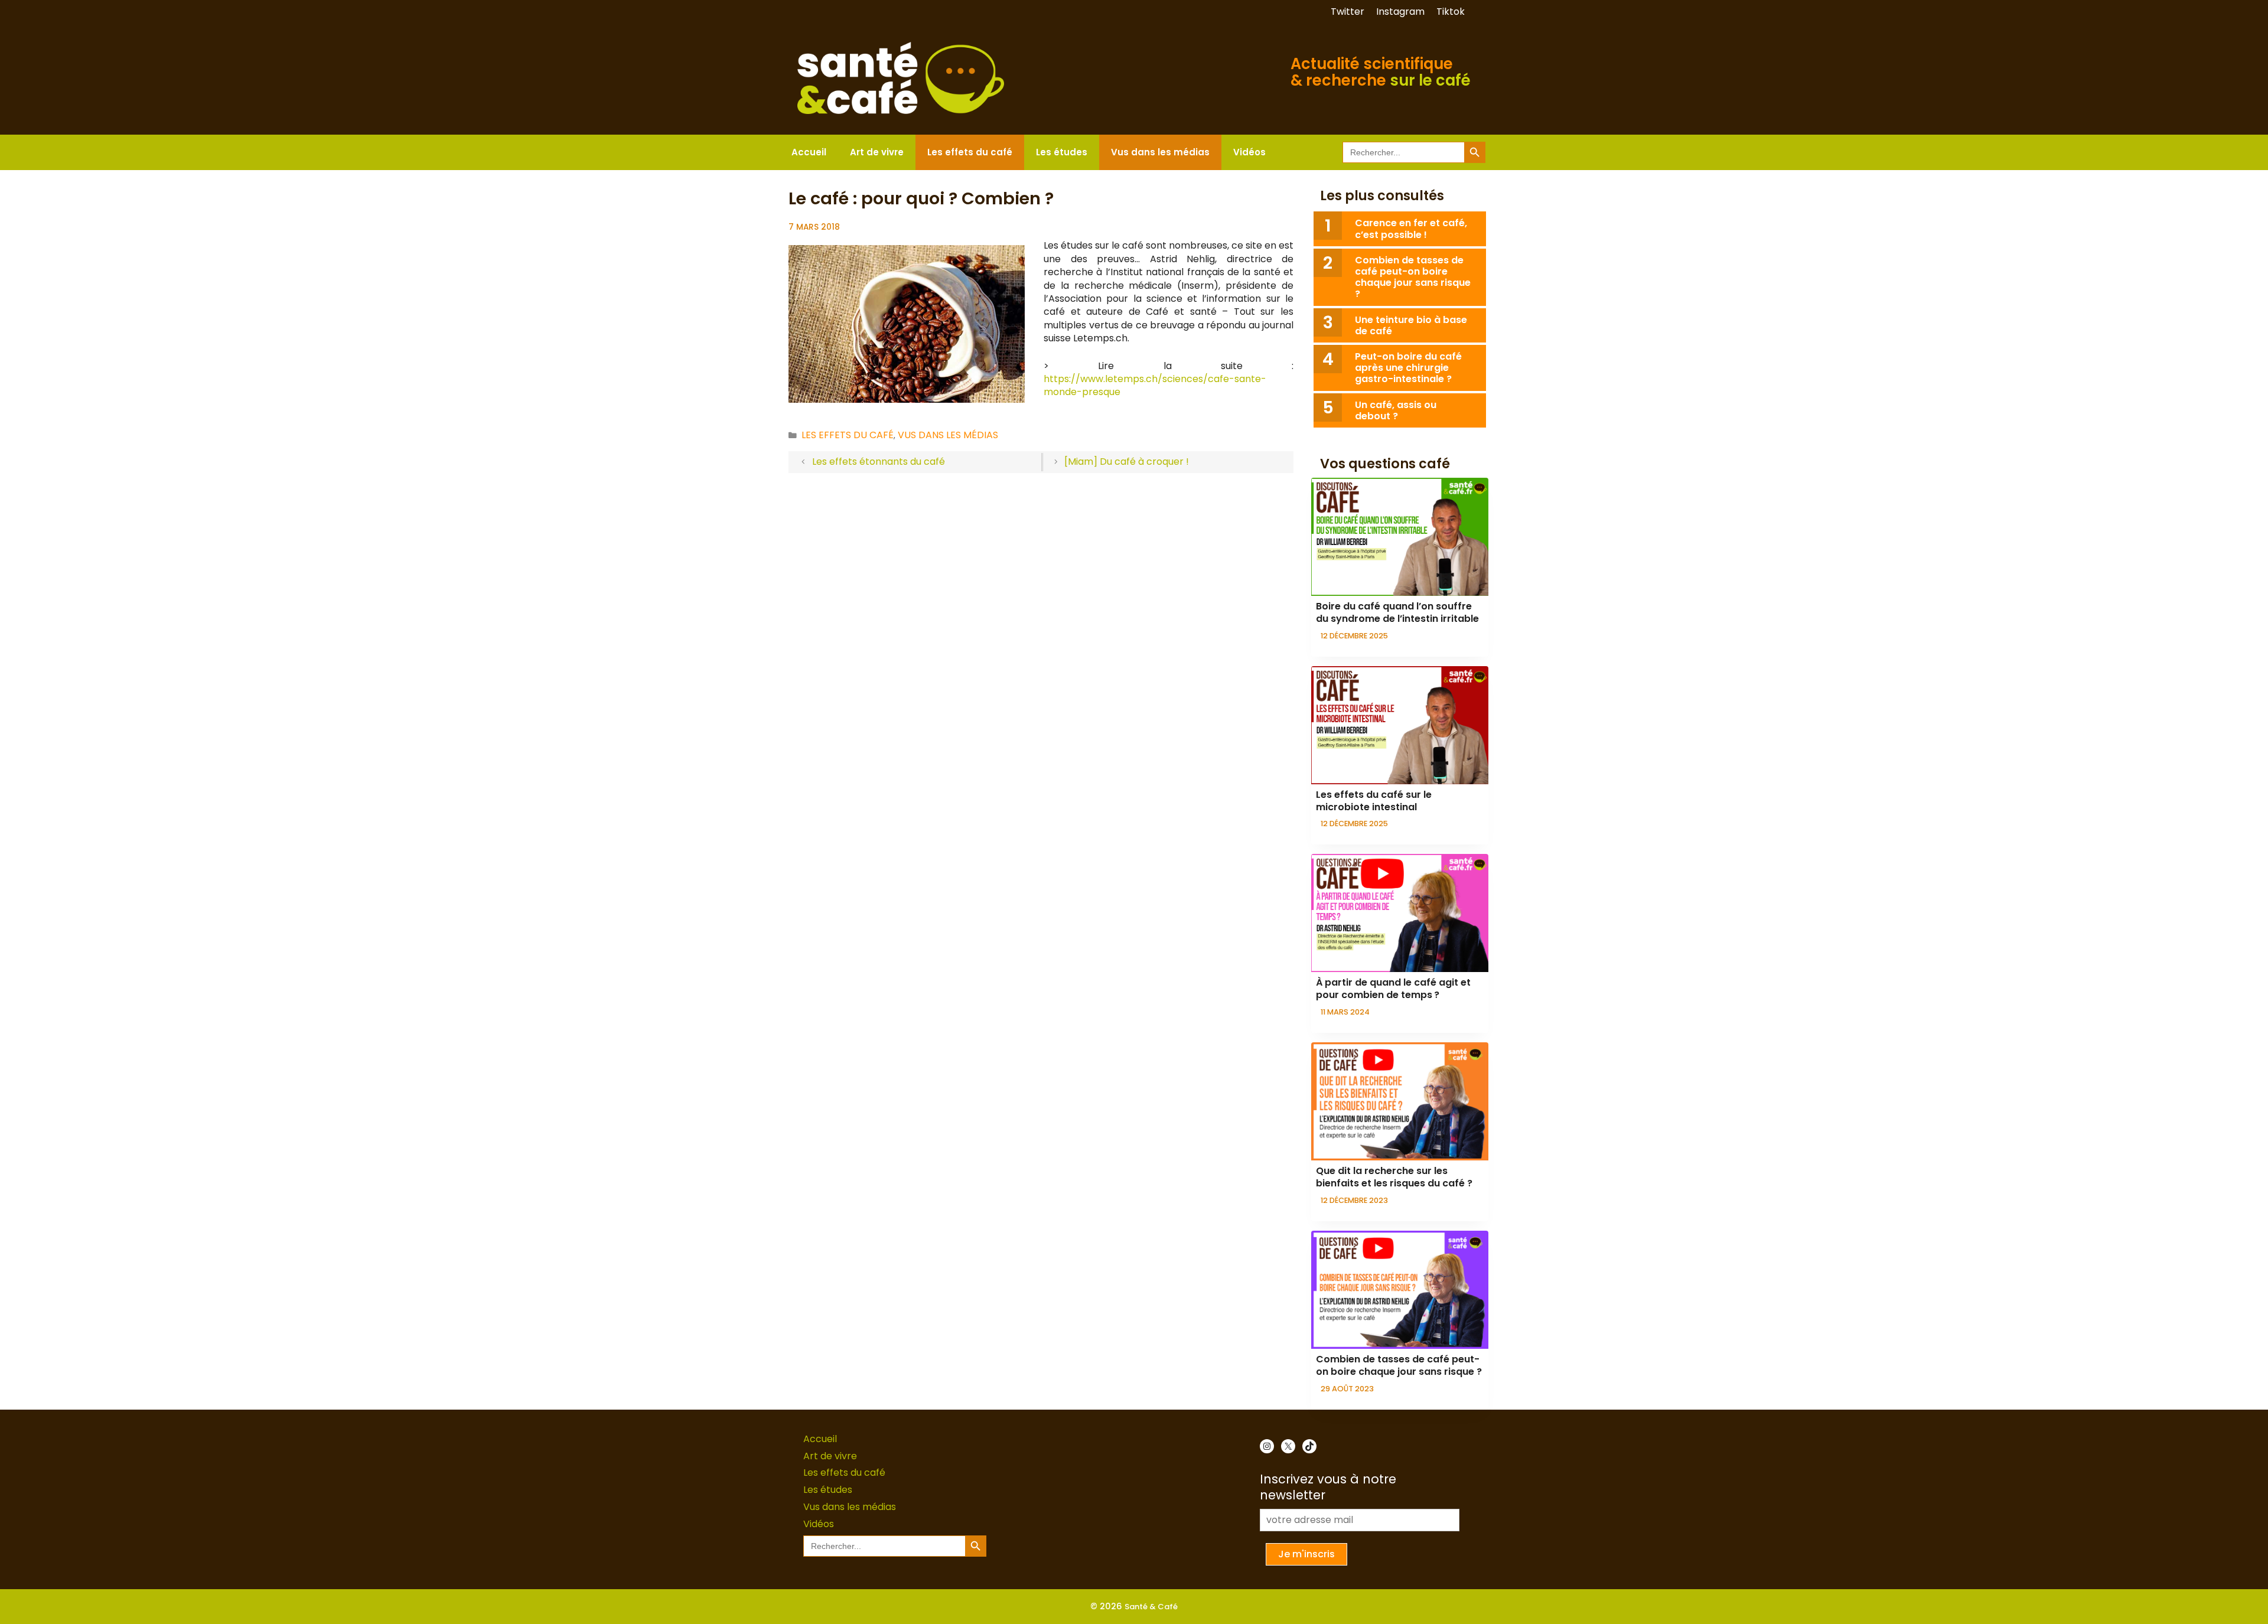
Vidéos (1249, 152)
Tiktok (1451, 12)
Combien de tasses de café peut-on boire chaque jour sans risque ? (1413, 277)
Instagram (1400, 12)
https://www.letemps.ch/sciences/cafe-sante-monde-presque (1155, 385)
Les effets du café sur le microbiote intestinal (1374, 801)
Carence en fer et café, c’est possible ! (1411, 229)
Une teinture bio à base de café (1411, 325)
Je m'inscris (1306, 1554)
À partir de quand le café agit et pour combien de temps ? (1393, 989)
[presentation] (1400, 537)
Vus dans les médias (1160, 152)
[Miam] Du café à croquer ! (1127, 462)
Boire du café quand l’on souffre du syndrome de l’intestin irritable (1397, 612)
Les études (1062, 152)
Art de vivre (877, 152)
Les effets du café (970, 152)
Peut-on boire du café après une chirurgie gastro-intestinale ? (1408, 368)
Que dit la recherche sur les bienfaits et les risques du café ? (1394, 1177)
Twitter (1348, 12)
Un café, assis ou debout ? (1396, 410)
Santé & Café (1151, 1607)
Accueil (809, 152)
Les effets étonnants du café (879, 462)
